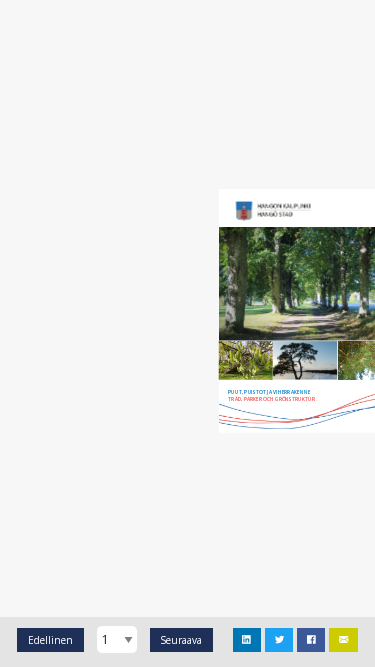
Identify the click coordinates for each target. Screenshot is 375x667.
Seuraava (181, 640)
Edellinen (50, 640)
